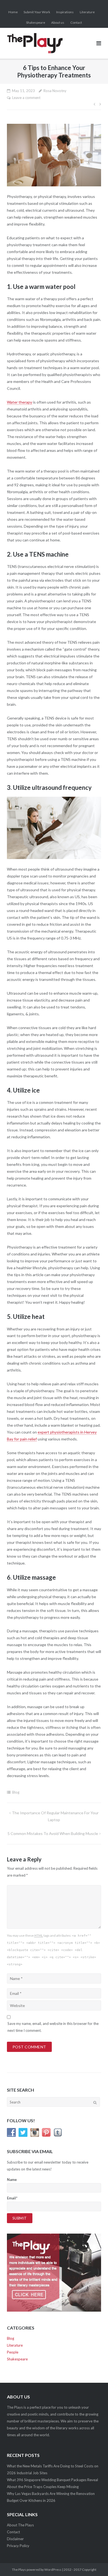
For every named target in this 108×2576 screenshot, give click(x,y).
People (13, 2352)
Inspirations (65, 12)
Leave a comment (26, 98)
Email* (12, 2198)
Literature (87, 12)
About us (58, 22)
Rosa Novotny (55, 91)
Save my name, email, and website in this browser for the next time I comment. (53, 2027)
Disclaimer (15, 2539)
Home (13, 12)
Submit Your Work (37, 12)
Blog (16, 1792)
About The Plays (20, 2525)
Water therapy (20, 402)
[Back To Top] (94, 2563)
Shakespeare (36, 22)
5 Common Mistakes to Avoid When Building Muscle (53, 1833)
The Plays (19, 2570)
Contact (76, 22)
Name (12, 2180)
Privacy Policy (18, 2546)
